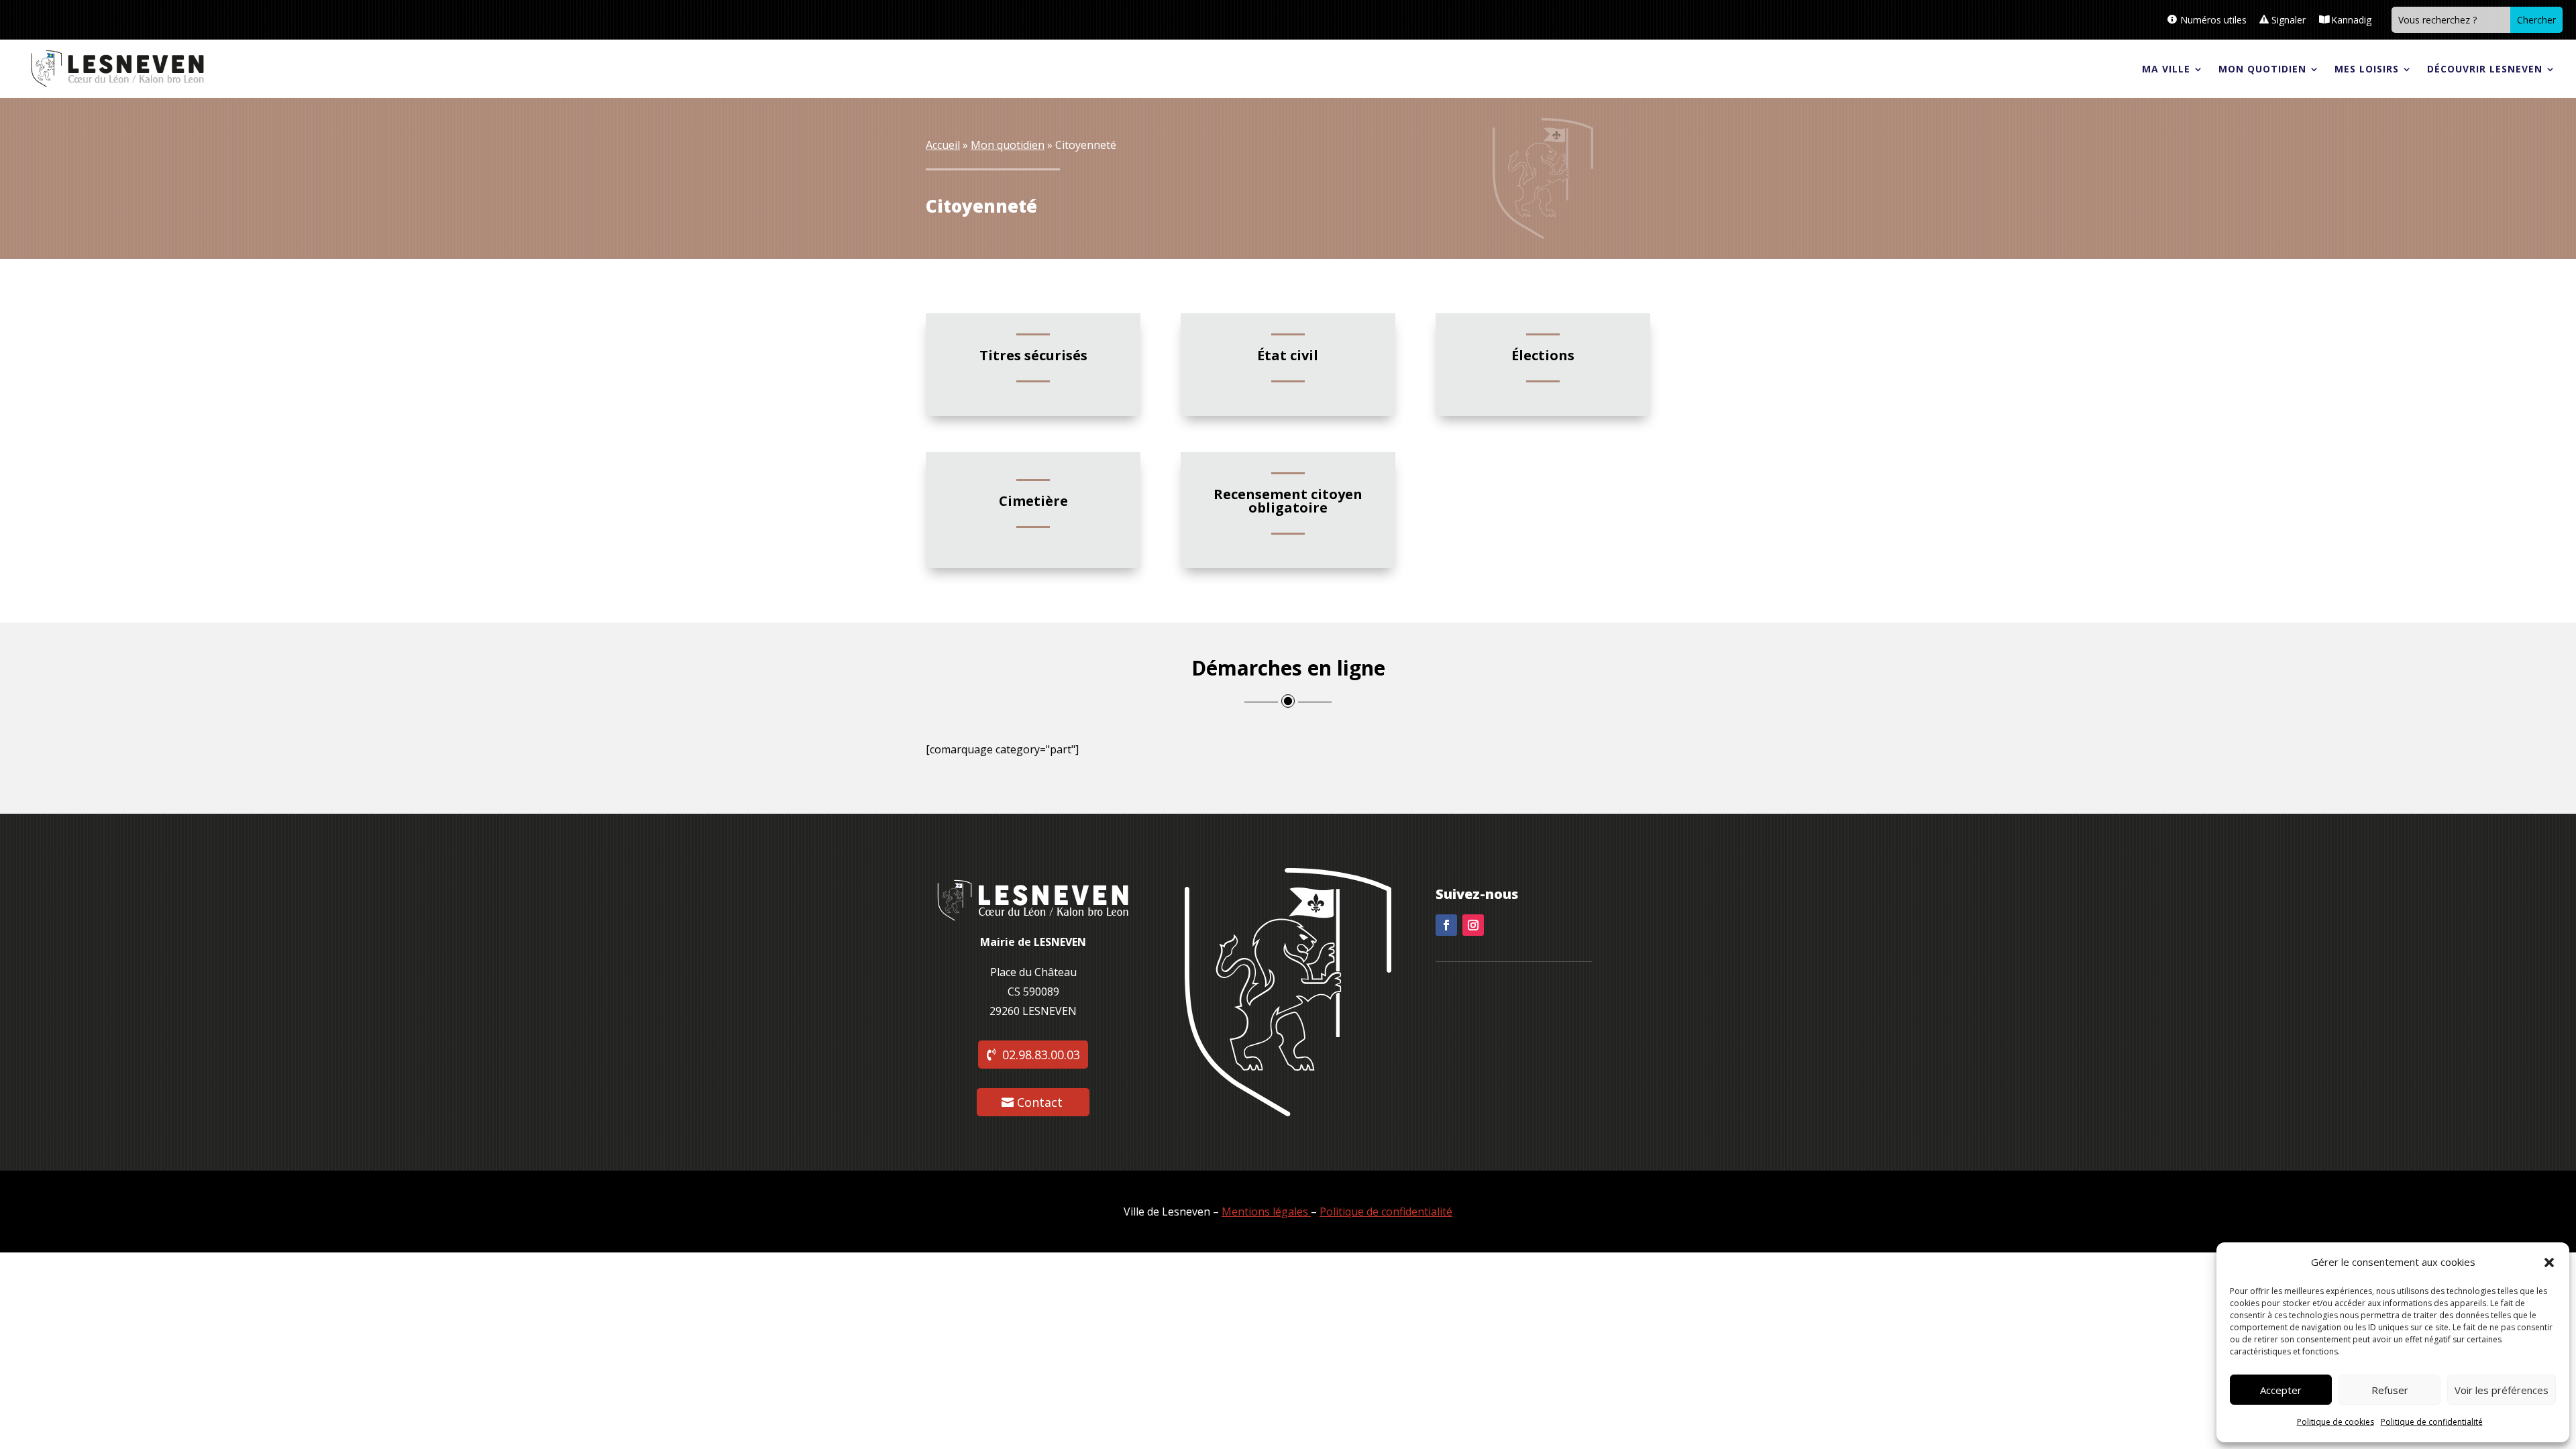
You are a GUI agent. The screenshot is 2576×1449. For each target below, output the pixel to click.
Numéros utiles (2213, 20)
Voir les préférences (2502, 1390)
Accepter (2281, 1390)
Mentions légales (1265, 1212)
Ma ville (2166, 69)
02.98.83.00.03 (1041, 1055)
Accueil (943, 145)
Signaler (2289, 20)
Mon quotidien (2262, 69)
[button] (2549, 1263)
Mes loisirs (2367, 69)
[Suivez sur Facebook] (1446, 925)
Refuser (2390, 1390)
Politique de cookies (2336, 1422)
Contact (1040, 1102)
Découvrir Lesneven (2485, 69)
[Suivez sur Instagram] (1473, 925)
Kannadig (2351, 20)
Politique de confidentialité (2432, 1422)
